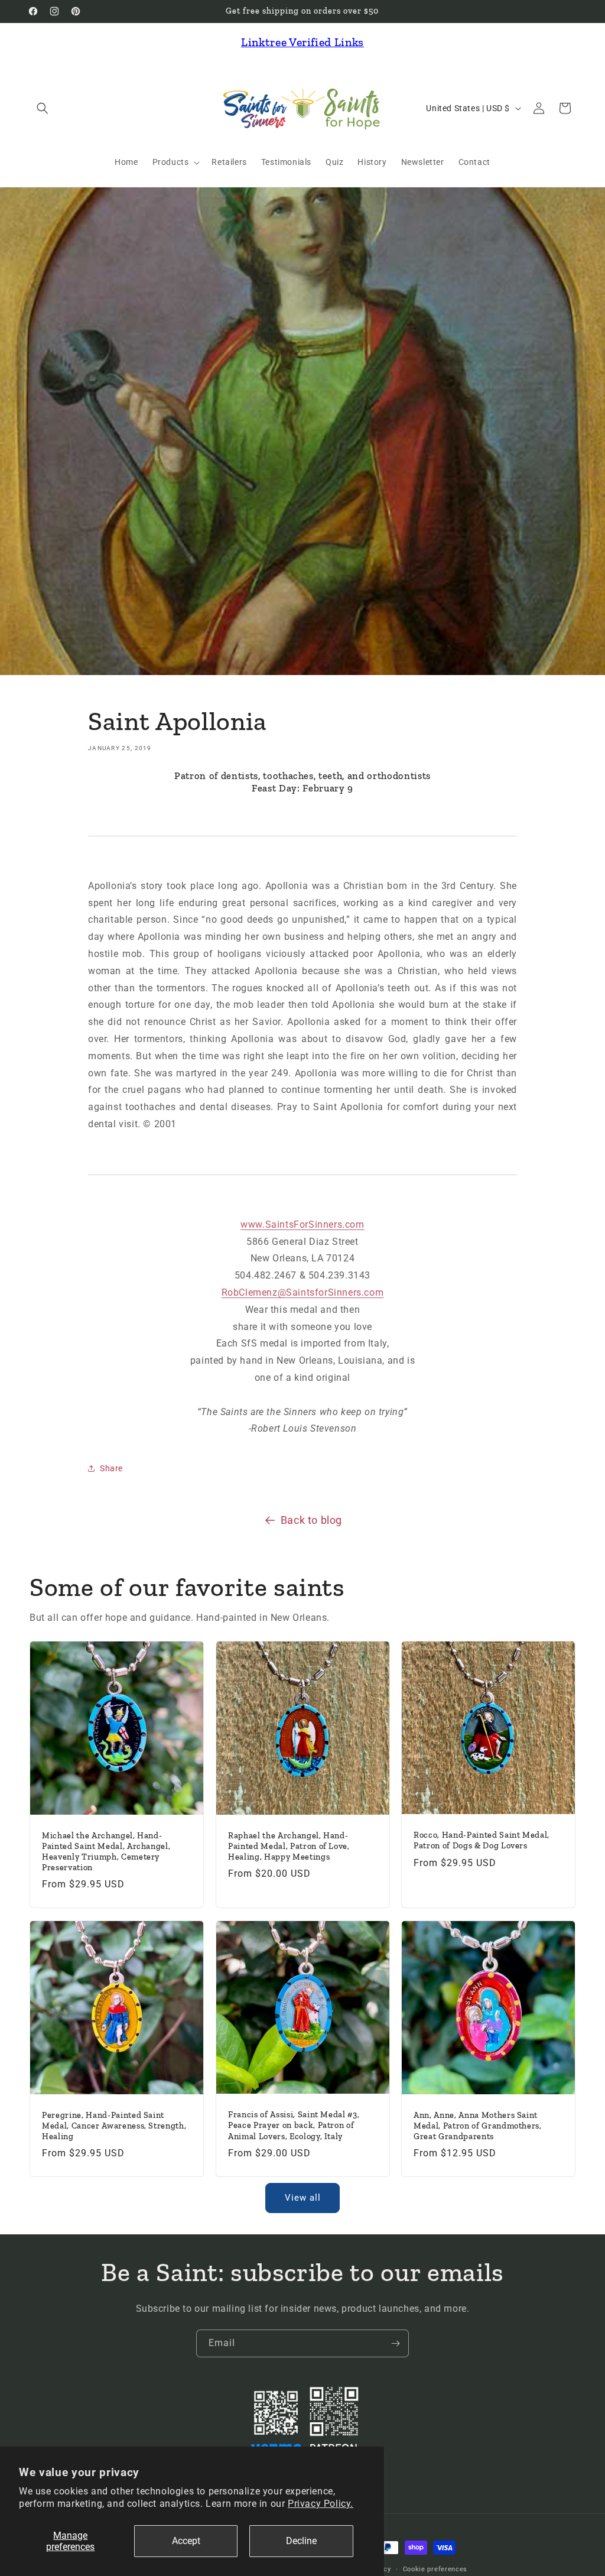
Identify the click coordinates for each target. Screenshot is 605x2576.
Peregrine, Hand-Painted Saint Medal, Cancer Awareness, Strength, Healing (114, 2125)
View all (303, 2198)
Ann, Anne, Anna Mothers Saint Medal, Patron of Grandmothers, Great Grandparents (478, 2125)
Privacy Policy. (321, 2504)
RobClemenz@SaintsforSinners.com (303, 1292)
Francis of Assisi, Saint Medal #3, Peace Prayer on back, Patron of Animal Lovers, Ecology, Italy (294, 2125)
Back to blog (311, 1520)
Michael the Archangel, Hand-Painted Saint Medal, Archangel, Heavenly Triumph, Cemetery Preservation (106, 1852)
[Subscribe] (395, 2343)
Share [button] (111, 1468)
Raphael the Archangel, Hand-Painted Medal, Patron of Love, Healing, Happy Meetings (289, 1846)
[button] (43, 108)
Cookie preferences (435, 2569)
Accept (186, 2541)
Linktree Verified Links (302, 42)
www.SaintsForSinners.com (302, 1224)
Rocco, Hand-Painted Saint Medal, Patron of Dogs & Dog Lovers (482, 1841)
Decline (301, 2541)
